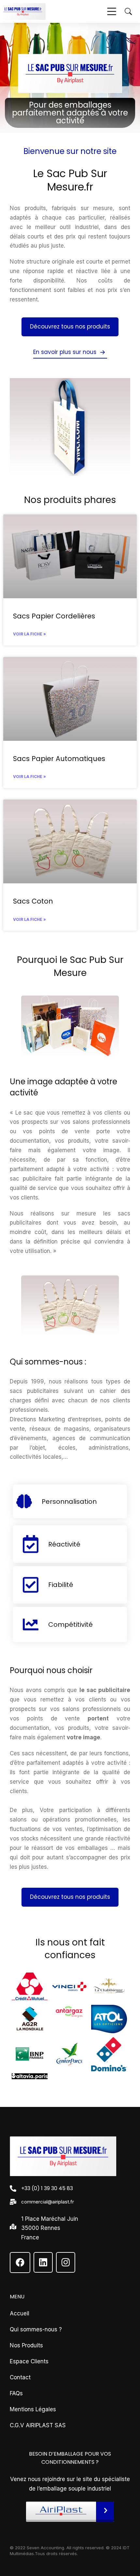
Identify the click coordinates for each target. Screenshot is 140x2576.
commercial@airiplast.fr (48, 2202)
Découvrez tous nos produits (70, 327)
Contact (20, 2377)
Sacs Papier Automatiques (59, 759)
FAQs (16, 2393)
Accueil (20, 2313)
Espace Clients (29, 2361)
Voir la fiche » (29, 634)
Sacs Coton (33, 901)
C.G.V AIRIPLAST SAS (38, 2425)
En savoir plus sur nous (65, 352)
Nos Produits (26, 2345)
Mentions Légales (33, 2409)
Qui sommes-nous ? (36, 2329)
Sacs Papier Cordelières (54, 616)
